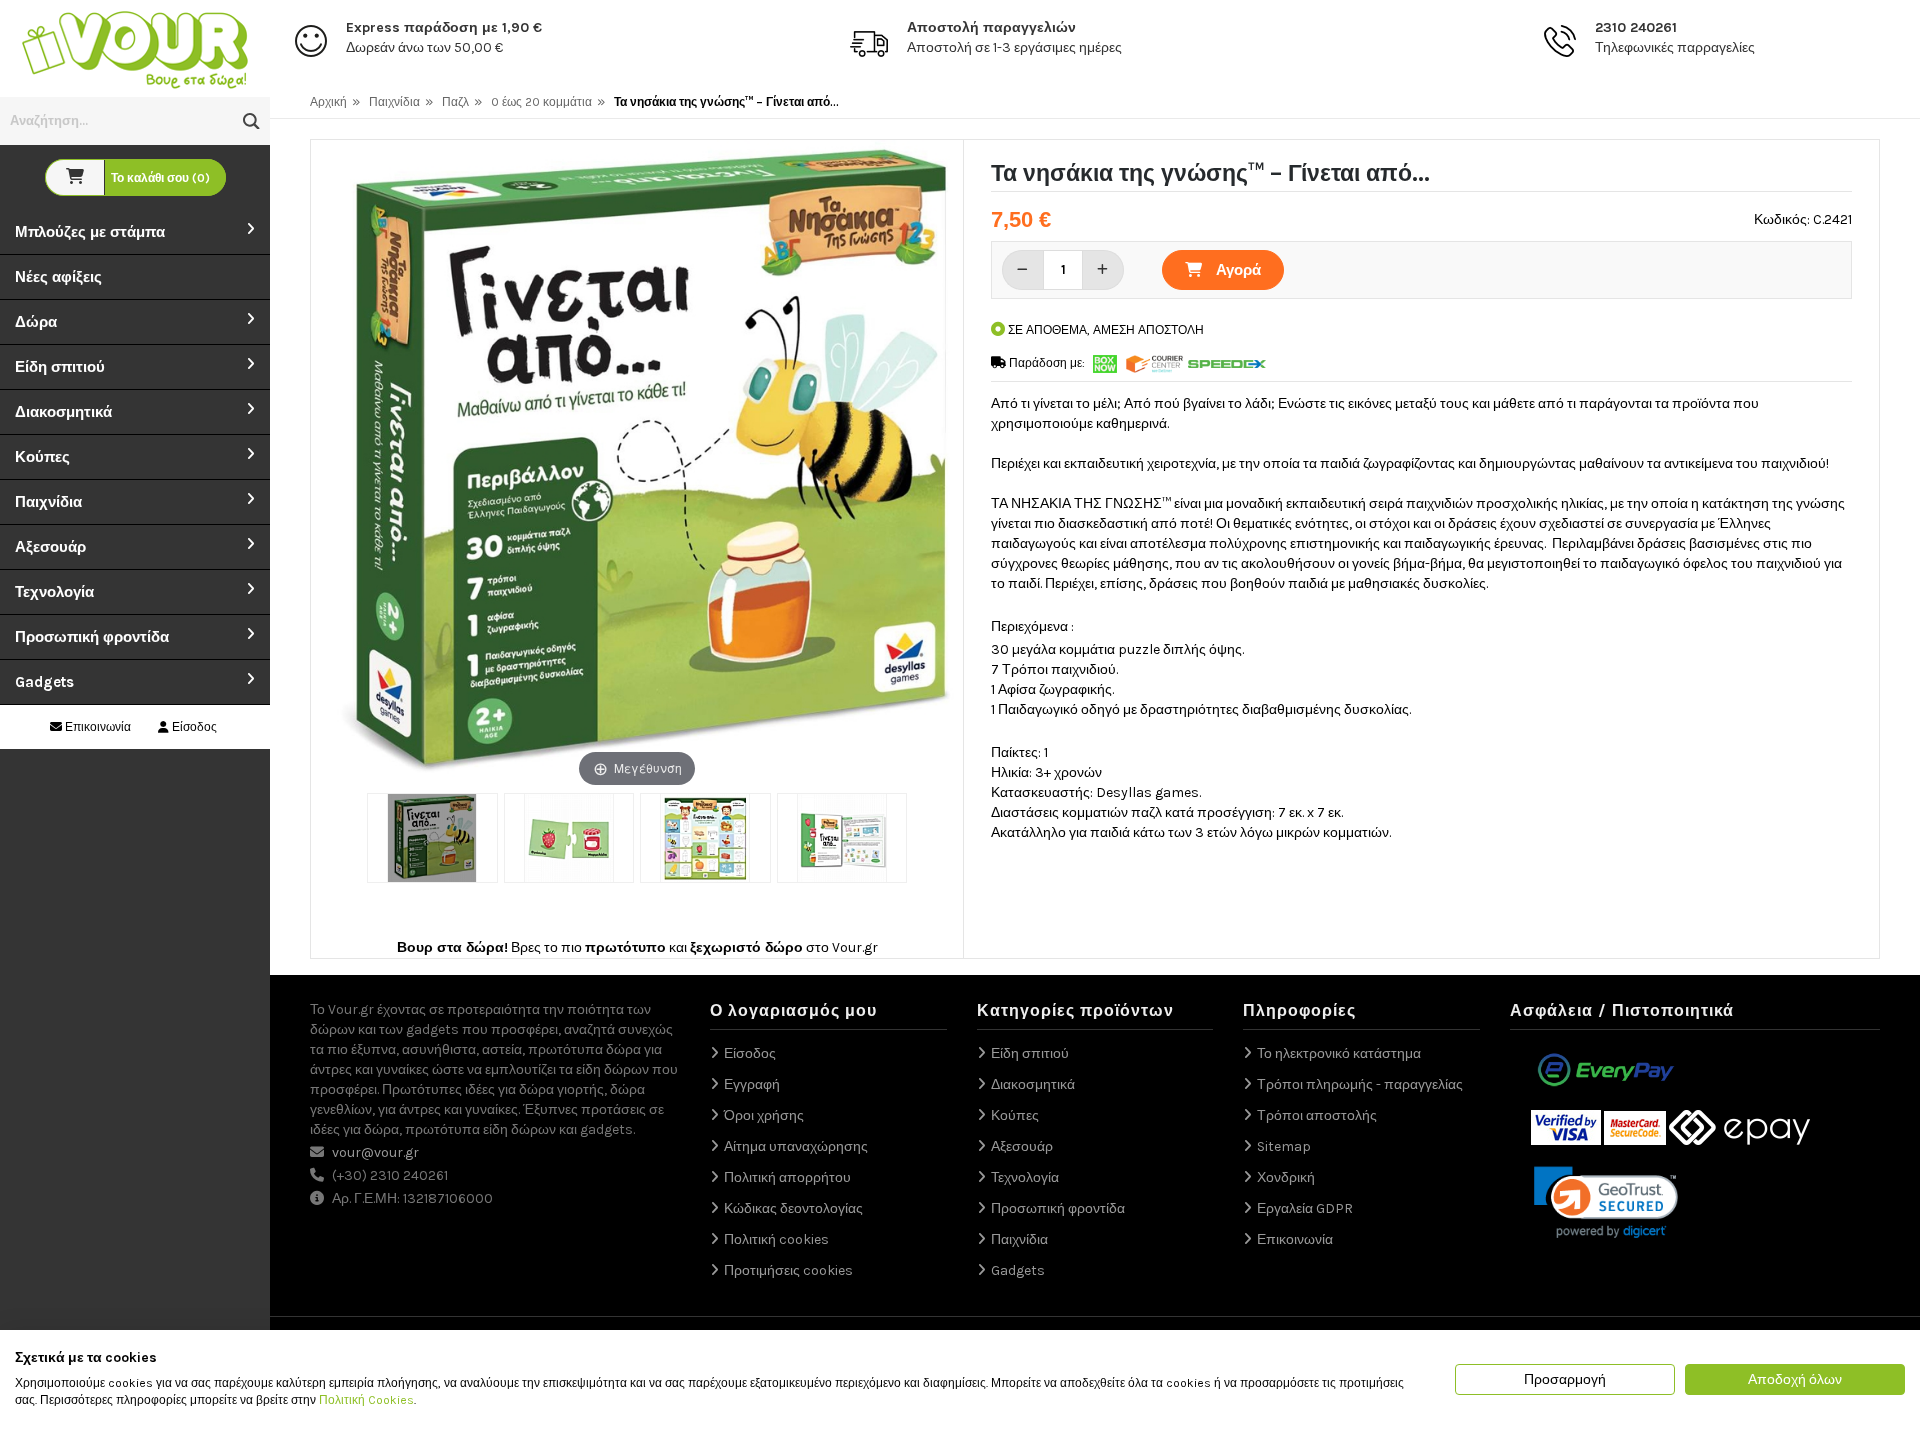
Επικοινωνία (96, 727)
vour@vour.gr (375, 1152)
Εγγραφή (752, 1084)
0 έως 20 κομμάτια (541, 102)
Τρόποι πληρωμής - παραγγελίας (1360, 1084)
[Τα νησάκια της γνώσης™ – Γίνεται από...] (432, 838)
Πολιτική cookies (776, 1239)
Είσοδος (193, 727)
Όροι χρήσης (764, 1115)
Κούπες (42, 457)
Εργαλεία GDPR (1305, 1208)
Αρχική (328, 102)
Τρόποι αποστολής (1317, 1115)
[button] (251, 121)
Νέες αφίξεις (58, 277)
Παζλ (455, 102)
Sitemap (1284, 1146)
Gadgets (44, 682)
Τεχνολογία (54, 592)
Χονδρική (1286, 1177)
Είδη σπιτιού (60, 367)
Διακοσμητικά (63, 412)
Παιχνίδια (48, 502)
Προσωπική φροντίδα (92, 637)
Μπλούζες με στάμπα (90, 232)
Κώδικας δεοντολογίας (793, 1208)
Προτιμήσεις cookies (788, 1270)
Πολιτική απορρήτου (787, 1177)
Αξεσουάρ (50, 547)
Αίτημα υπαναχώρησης (796, 1146)
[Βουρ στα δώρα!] (135, 47)
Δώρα (36, 322)
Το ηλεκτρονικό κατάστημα (1339, 1053)
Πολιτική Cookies (366, 1400)
